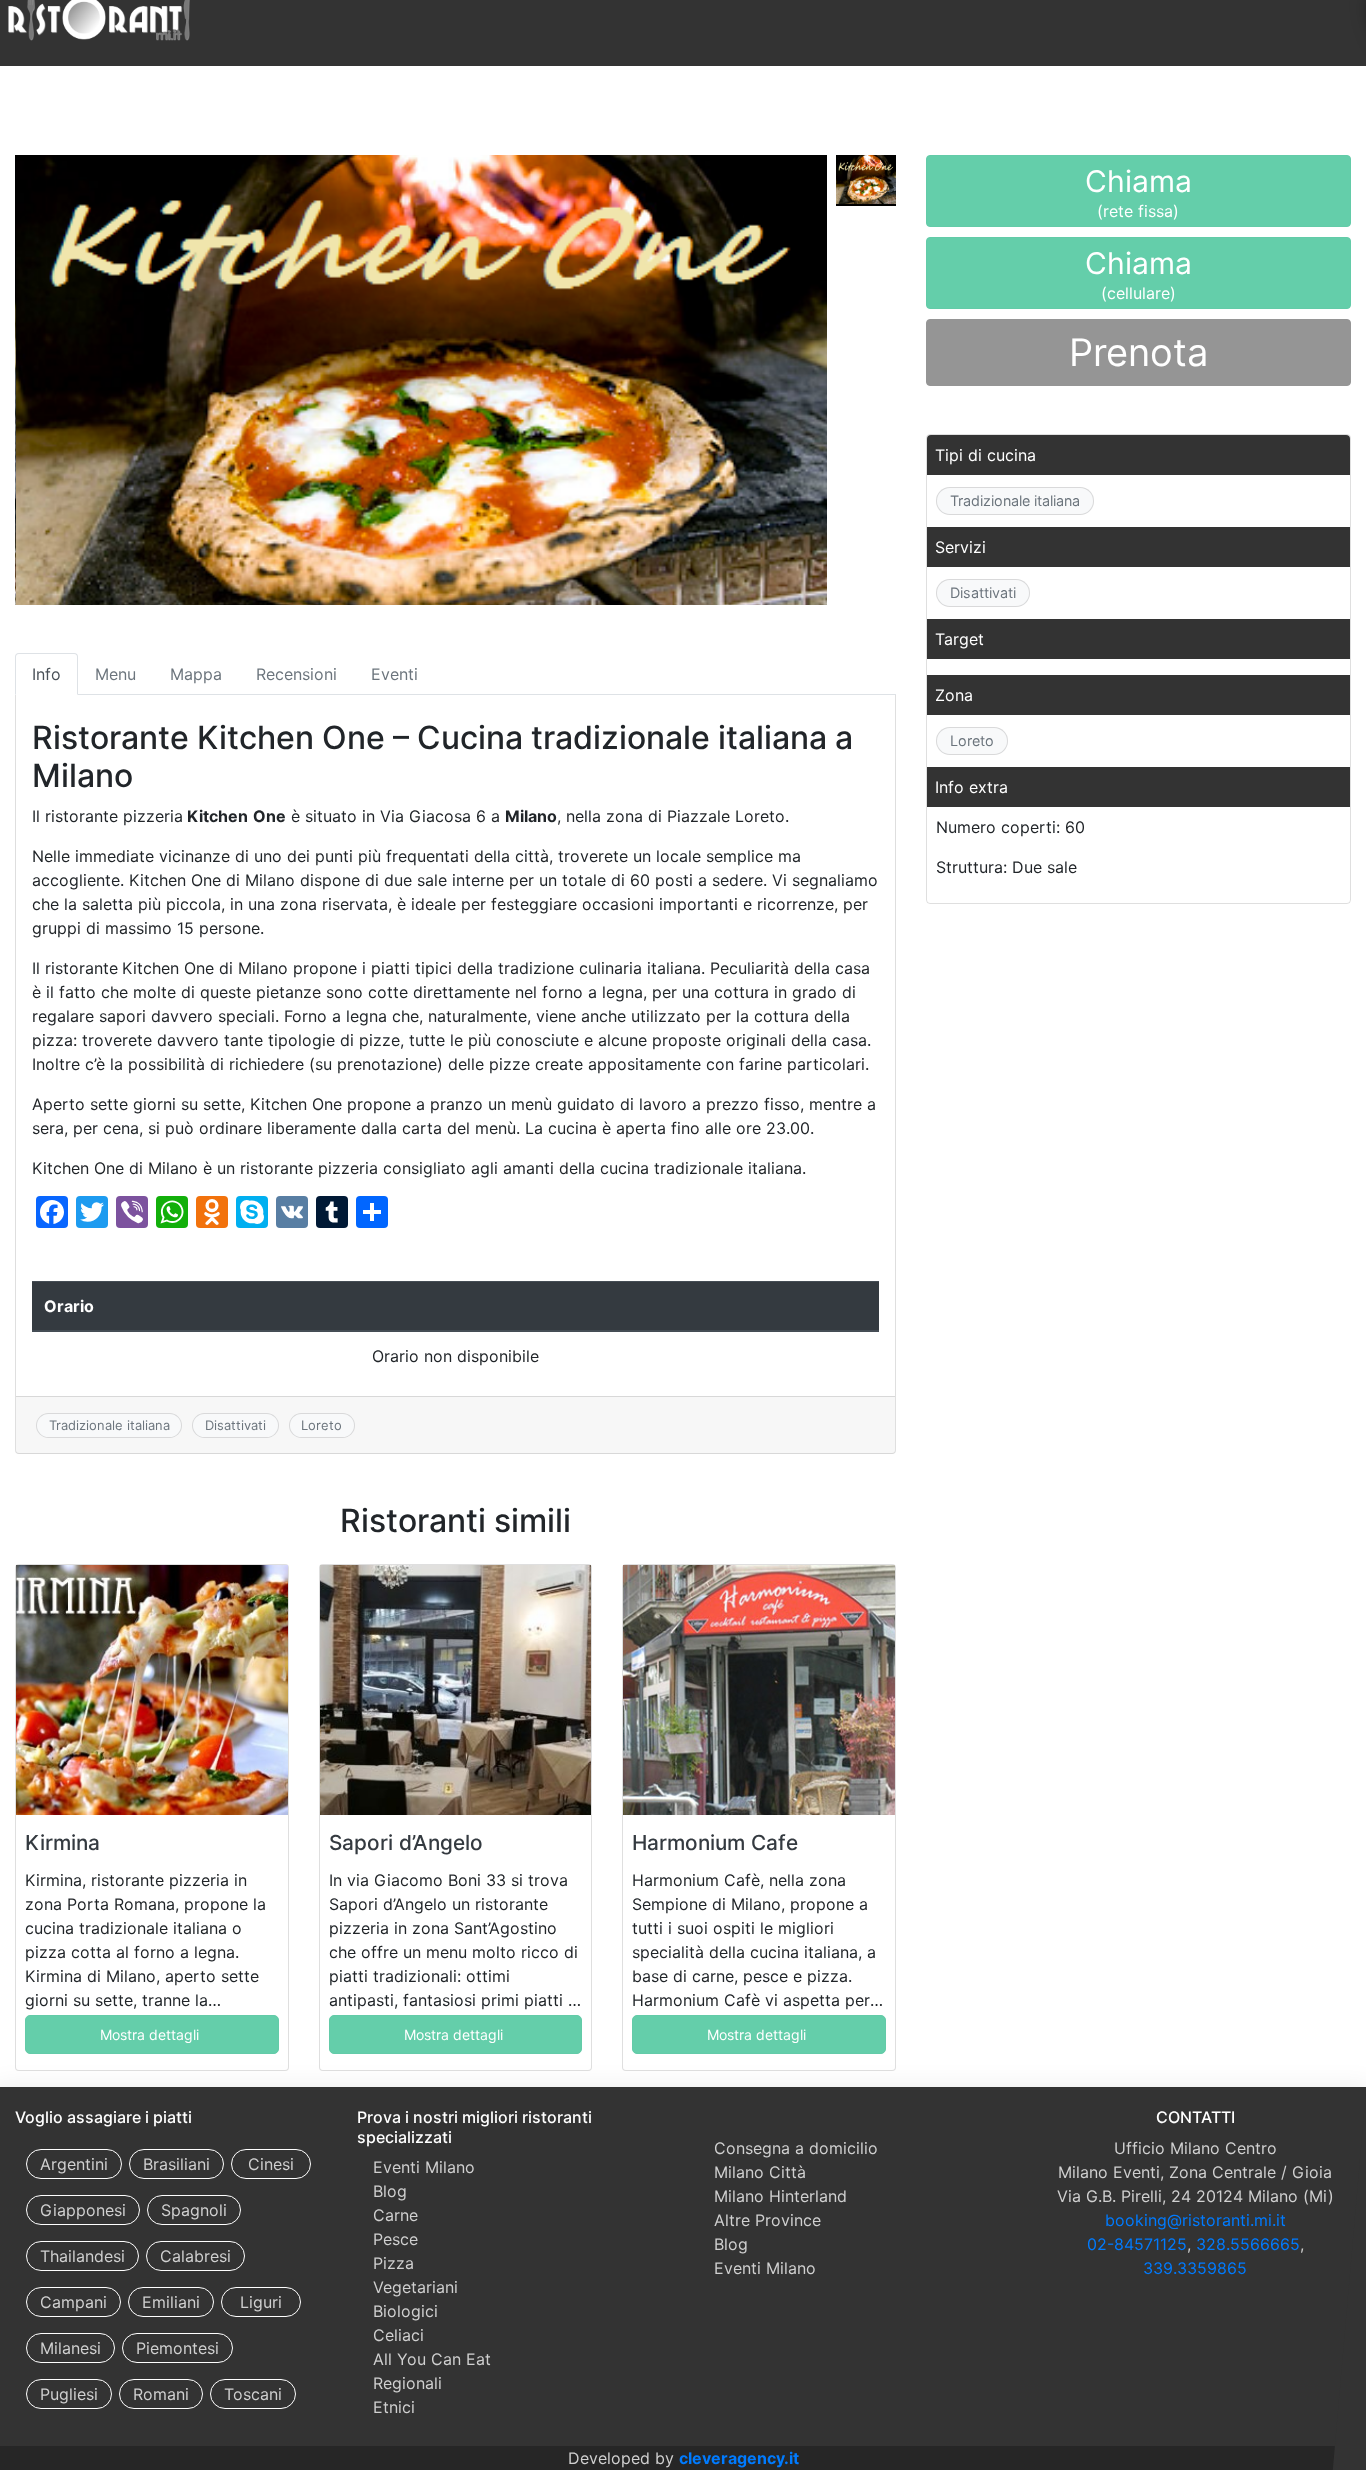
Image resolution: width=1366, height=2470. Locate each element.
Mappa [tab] (196, 674)
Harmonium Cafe (715, 1842)
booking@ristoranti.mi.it (1195, 2220)
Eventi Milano (424, 2167)
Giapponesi (83, 2210)
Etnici (394, 2407)
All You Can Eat (432, 2359)
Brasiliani (176, 2164)
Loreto (321, 1425)
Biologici (405, 2311)
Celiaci (398, 2335)
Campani (73, 2302)
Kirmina (62, 1842)
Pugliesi (69, 2394)
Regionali (407, 2383)
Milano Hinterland (780, 2196)
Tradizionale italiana (109, 1425)
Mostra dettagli (149, 2034)
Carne (395, 2215)
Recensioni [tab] (296, 674)
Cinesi (271, 2164)
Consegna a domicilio (796, 2148)
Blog (390, 2191)
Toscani (253, 2394)
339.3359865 (1195, 2268)
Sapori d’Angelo (406, 1842)
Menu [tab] (115, 674)
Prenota (1138, 352)
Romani (161, 2394)
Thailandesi (82, 2256)
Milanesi (70, 2348)
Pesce (395, 2239)
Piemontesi (177, 2348)
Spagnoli (194, 2210)
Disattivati (235, 1425)
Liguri (261, 2302)
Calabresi (195, 2256)
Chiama (1138, 195)
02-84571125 (1137, 2244)
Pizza (393, 2263)
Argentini (74, 2164)
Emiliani (171, 2302)
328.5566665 (1248, 2244)
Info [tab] (46, 674)
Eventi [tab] (394, 674)
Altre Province (767, 2220)
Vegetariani (415, 2287)
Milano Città (760, 2172)
